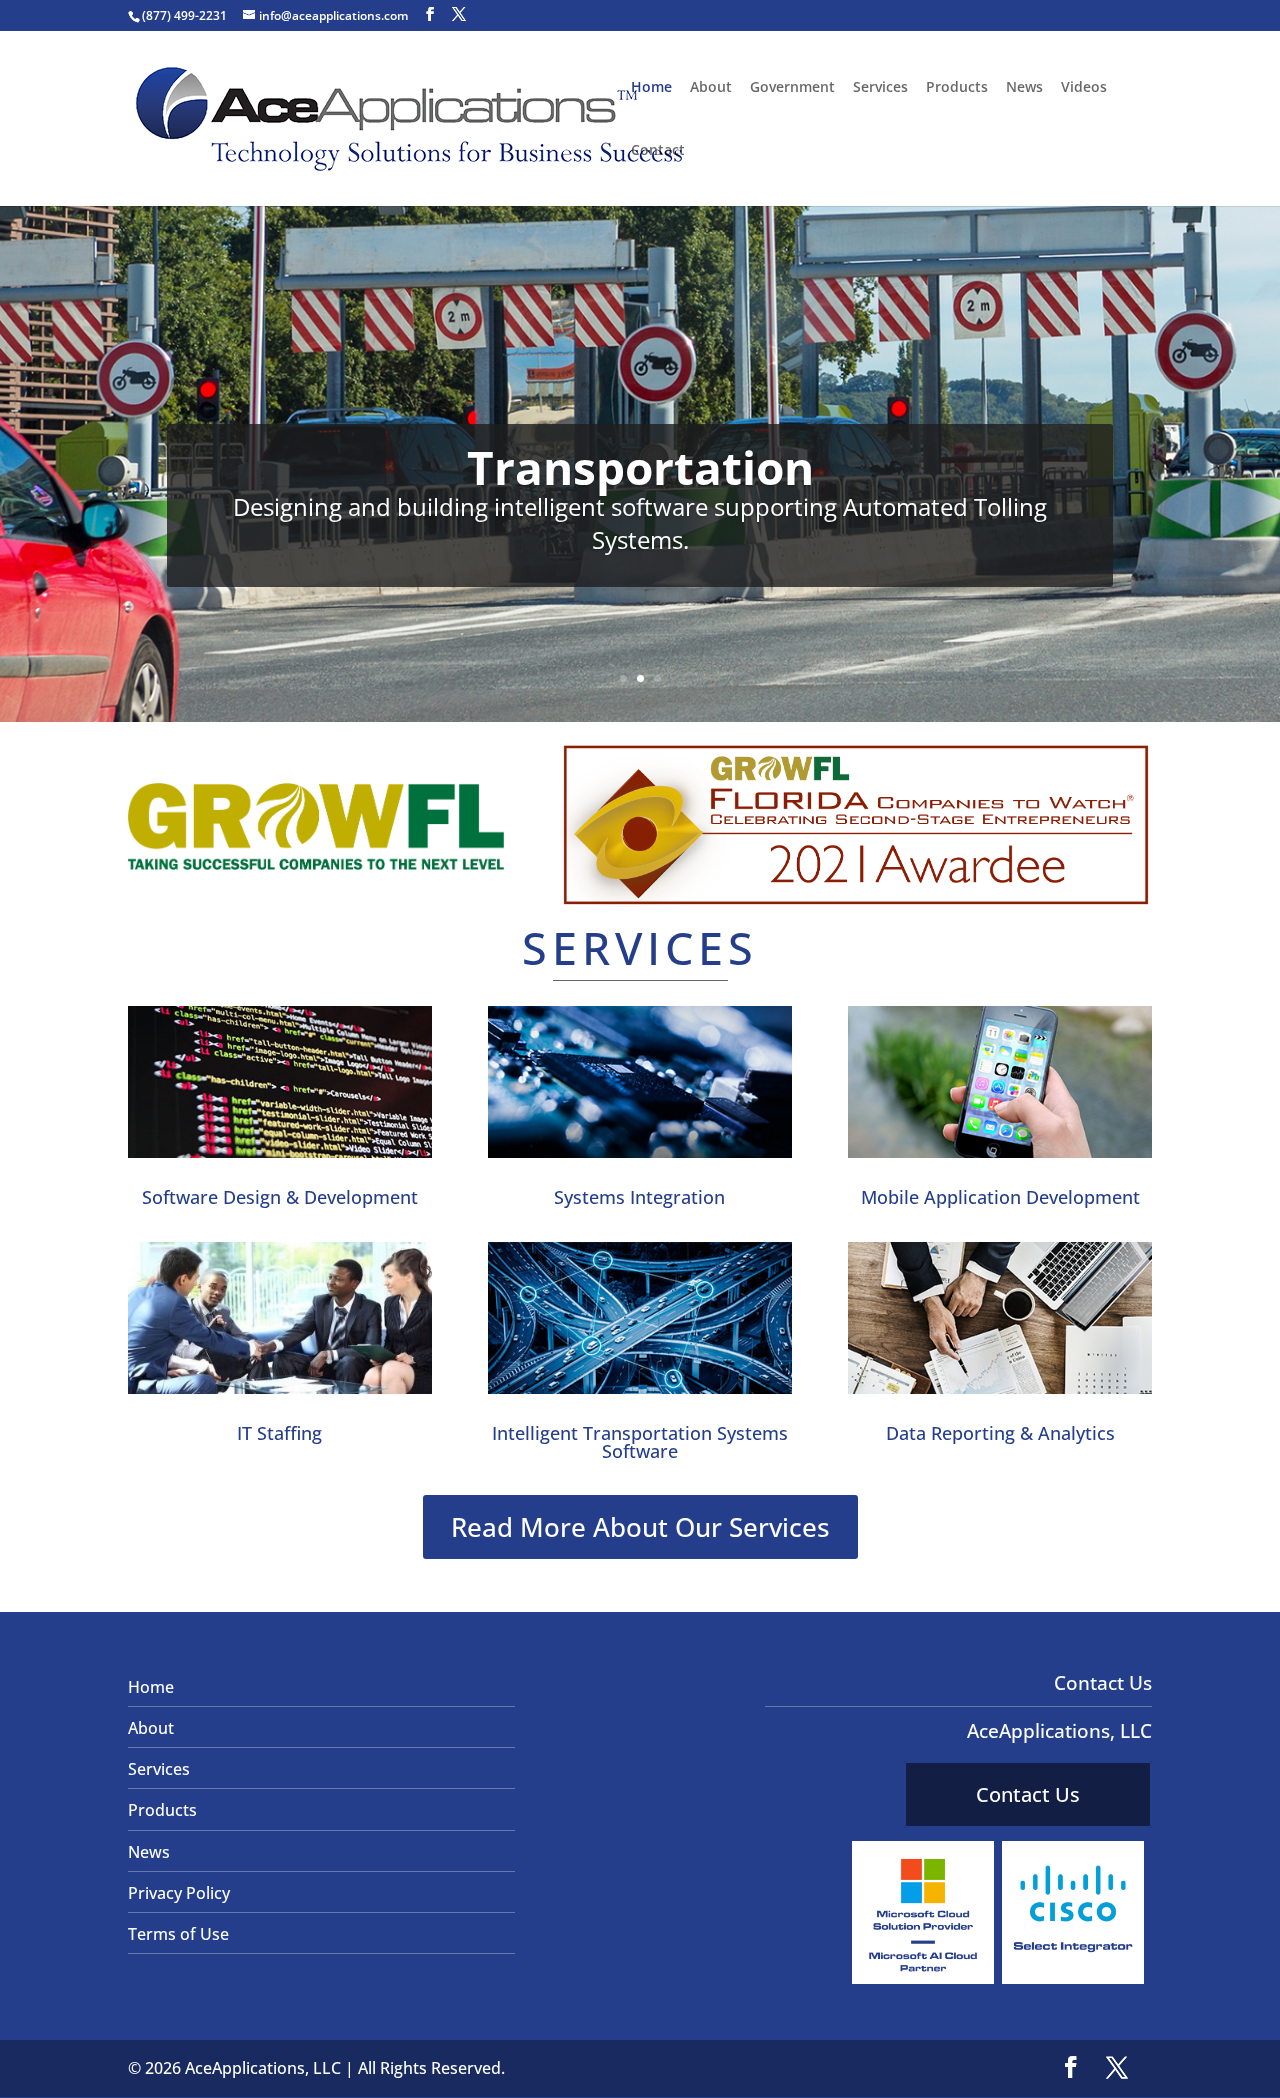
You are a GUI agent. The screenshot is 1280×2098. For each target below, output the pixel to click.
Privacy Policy (179, 1893)
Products (957, 88)
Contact (658, 151)
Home (651, 88)
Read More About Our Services (640, 1527)
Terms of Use (178, 1934)
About (711, 88)
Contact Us (1028, 1794)
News (1024, 88)
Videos (1084, 88)
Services (880, 88)
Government (792, 88)
